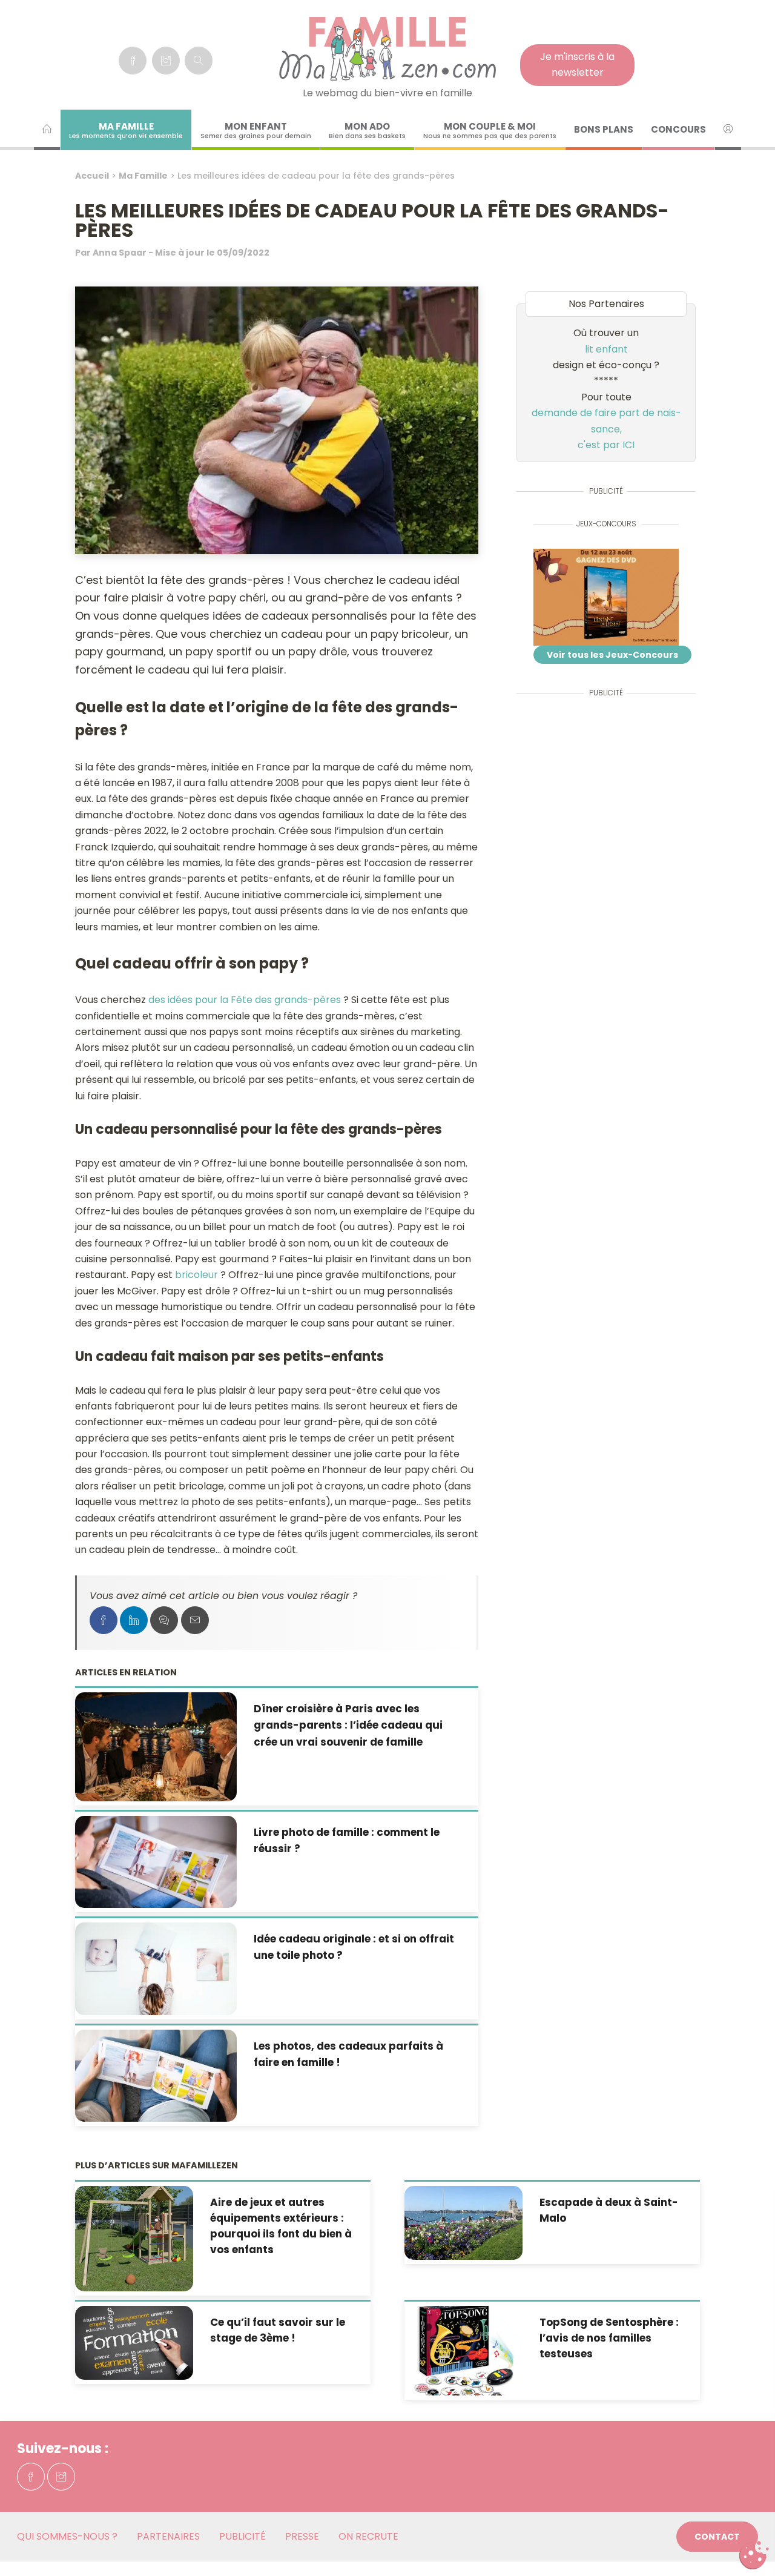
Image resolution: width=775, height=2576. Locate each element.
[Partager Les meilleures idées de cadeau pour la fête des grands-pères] (104, 1620)
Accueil (92, 176)
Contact (717, 2537)
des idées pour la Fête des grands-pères (245, 1000)
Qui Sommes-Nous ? (67, 2536)
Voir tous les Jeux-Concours (612, 655)
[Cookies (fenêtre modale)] (754, 2555)
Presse (302, 2536)
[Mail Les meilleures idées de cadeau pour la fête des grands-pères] (195, 1620)
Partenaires (168, 2536)
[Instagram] (166, 61)
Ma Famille (143, 176)
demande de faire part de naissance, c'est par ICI (606, 429)
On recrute (368, 2536)
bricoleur (196, 1275)
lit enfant (606, 349)
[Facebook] (133, 61)
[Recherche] (199, 61)
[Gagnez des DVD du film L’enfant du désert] (606, 597)
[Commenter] (164, 1620)
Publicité (242, 2536)
